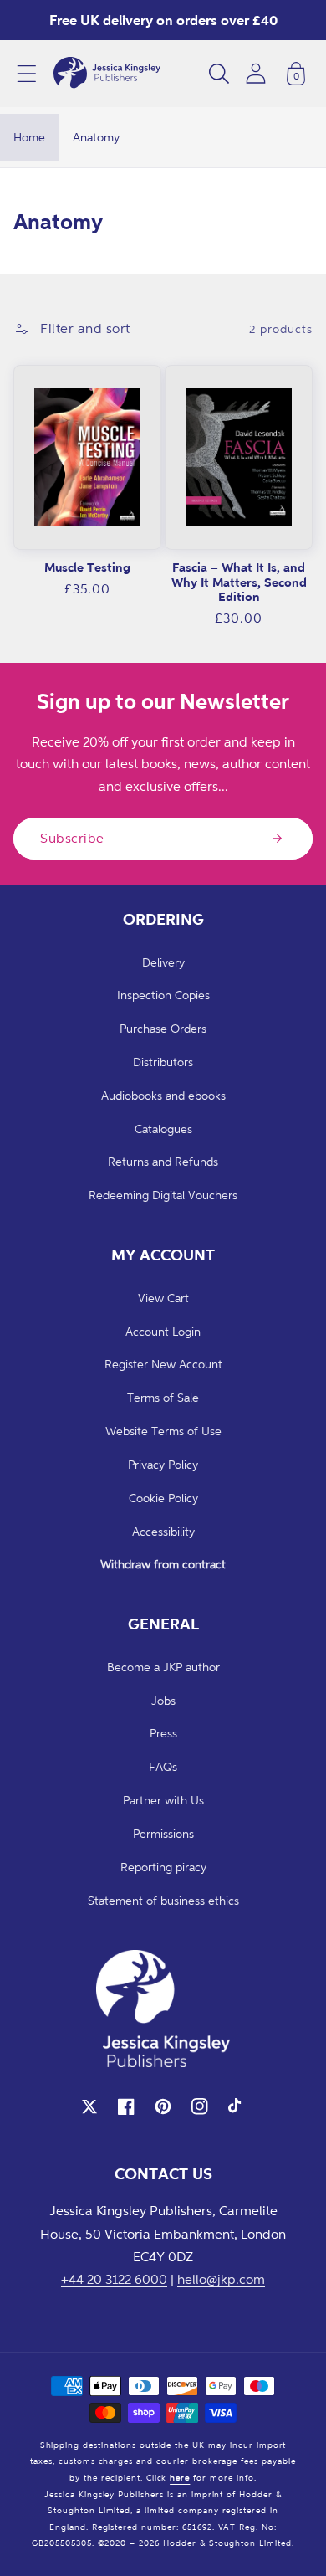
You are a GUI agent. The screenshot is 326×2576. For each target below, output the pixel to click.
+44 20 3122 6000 (114, 2279)
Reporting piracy (163, 1867)
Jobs (163, 1700)
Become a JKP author (163, 1667)
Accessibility (163, 1531)
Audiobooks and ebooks (163, 1095)
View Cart (163, 1298)
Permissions (163, 1833)
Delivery (163, 962)
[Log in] (256, 73)
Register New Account (163, 1364)
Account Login (163, 1331)
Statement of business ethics (163, 1900)
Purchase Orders (163, 1028)
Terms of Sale (163, 1397)
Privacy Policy (163, 1464)
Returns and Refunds (163, 1161)
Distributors (163, 1062)
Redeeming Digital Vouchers (163, 1195)
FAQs (163, 1766)
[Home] (107, 74)
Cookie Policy (163, 1498)
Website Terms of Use (163, 1431)
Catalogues (163, 1129)
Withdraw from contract (163, 1564)
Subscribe (72, 838)
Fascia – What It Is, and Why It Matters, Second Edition (239, 582)
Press (163, 1733)
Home (29, 137)
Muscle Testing (87, 567)
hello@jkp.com (221, 2279)
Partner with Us (163, 1800)
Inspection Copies (163, 995)
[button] (27, 74)
